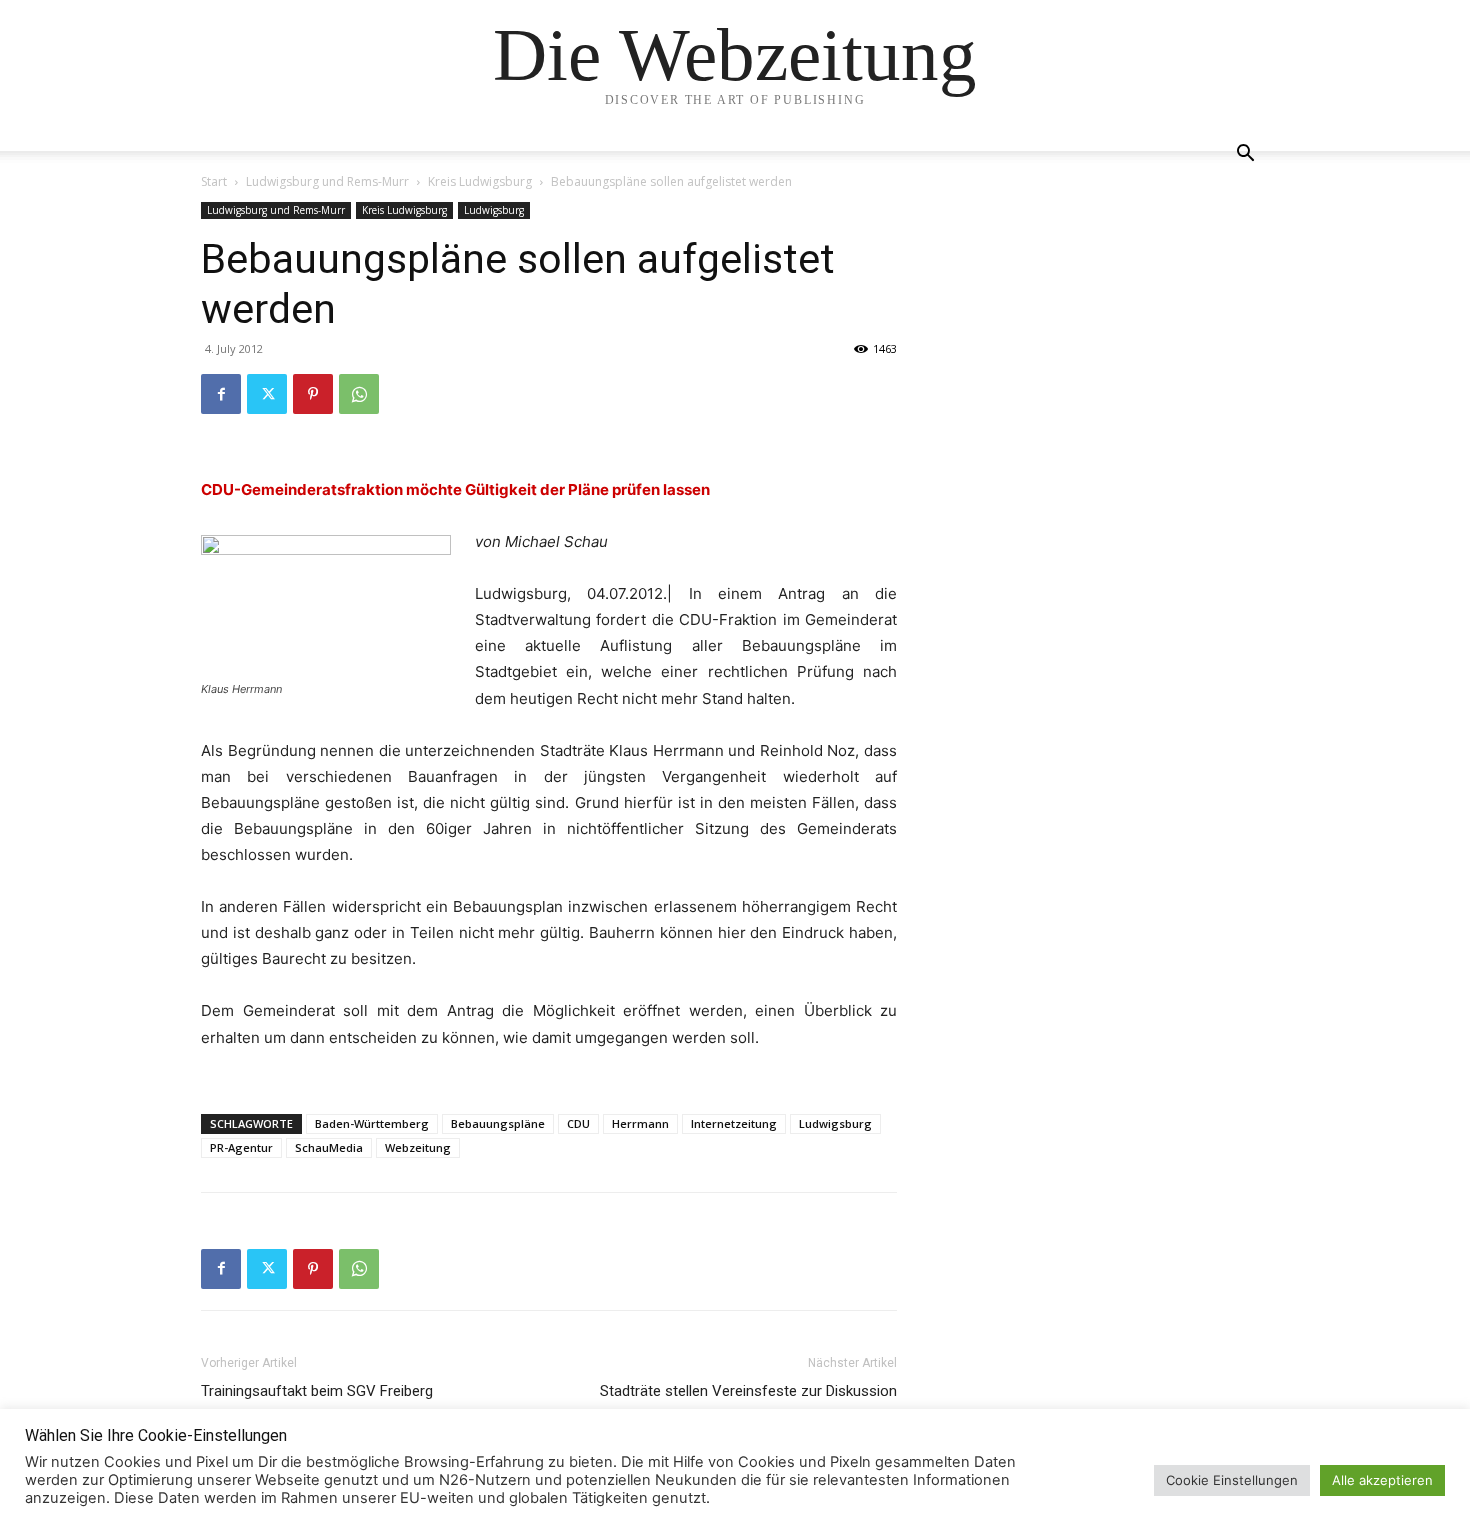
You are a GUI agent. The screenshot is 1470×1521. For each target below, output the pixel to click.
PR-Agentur (241, 1147)
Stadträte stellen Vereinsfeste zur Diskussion (748, 1391)
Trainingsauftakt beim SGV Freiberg (317, 1391)
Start (214, 181)
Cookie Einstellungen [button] (1232, 1480)
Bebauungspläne (498, 1123)
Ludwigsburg (494, 210)
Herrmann (640, 1123)
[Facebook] (221, 394)
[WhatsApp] (359, 394)
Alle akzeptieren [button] (1382, 1480)
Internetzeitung (734, 1123)
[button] (1245, 155)
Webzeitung (418, 1147)
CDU (578, 1123)
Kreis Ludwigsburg (480, 181)
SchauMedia (329, 1147)
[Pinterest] (313, 394)
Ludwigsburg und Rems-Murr (327, 181)
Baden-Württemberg (372, 1123)
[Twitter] (267, 394)
